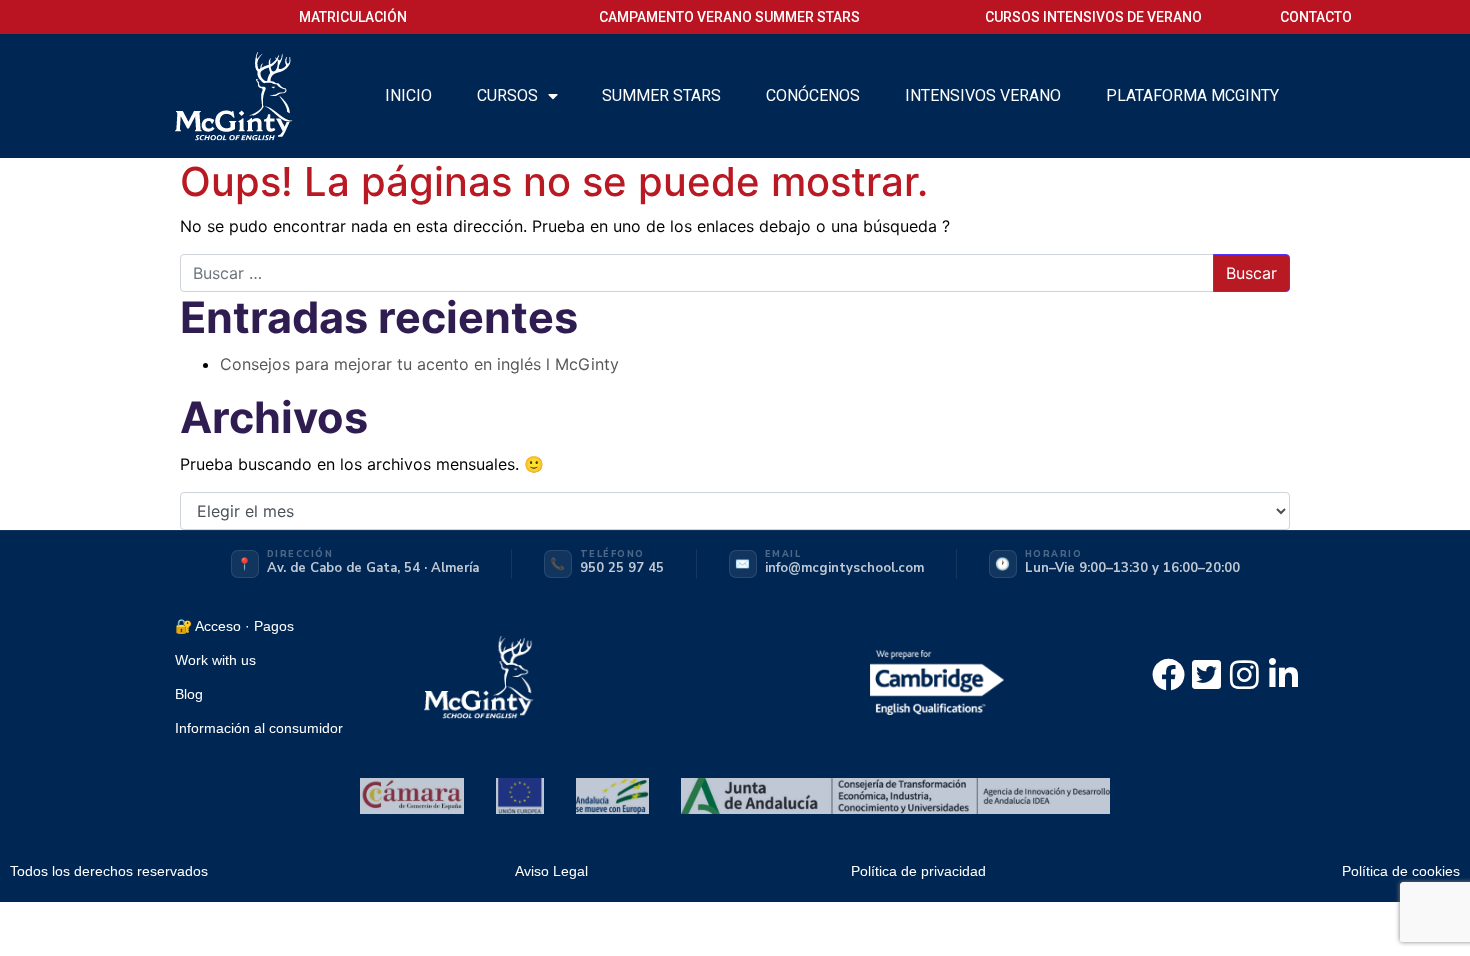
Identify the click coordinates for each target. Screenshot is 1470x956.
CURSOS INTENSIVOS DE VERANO (1093, 17)
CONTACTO (1316, 17)
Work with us (215, 660)
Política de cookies (1401, 871)
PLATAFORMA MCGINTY (1192, 95)
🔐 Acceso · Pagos (234, 626)
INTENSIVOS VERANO (983, 95)
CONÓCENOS (813, 95)
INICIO (408, 95)
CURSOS (507, 95)
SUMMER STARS (661, 95)
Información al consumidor (259, 728)
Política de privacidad (918, 871)
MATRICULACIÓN (353, 17)
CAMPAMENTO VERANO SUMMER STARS (729, 17)
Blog (189, 694)
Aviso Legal (551, 871)
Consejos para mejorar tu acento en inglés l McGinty (419, 364)
